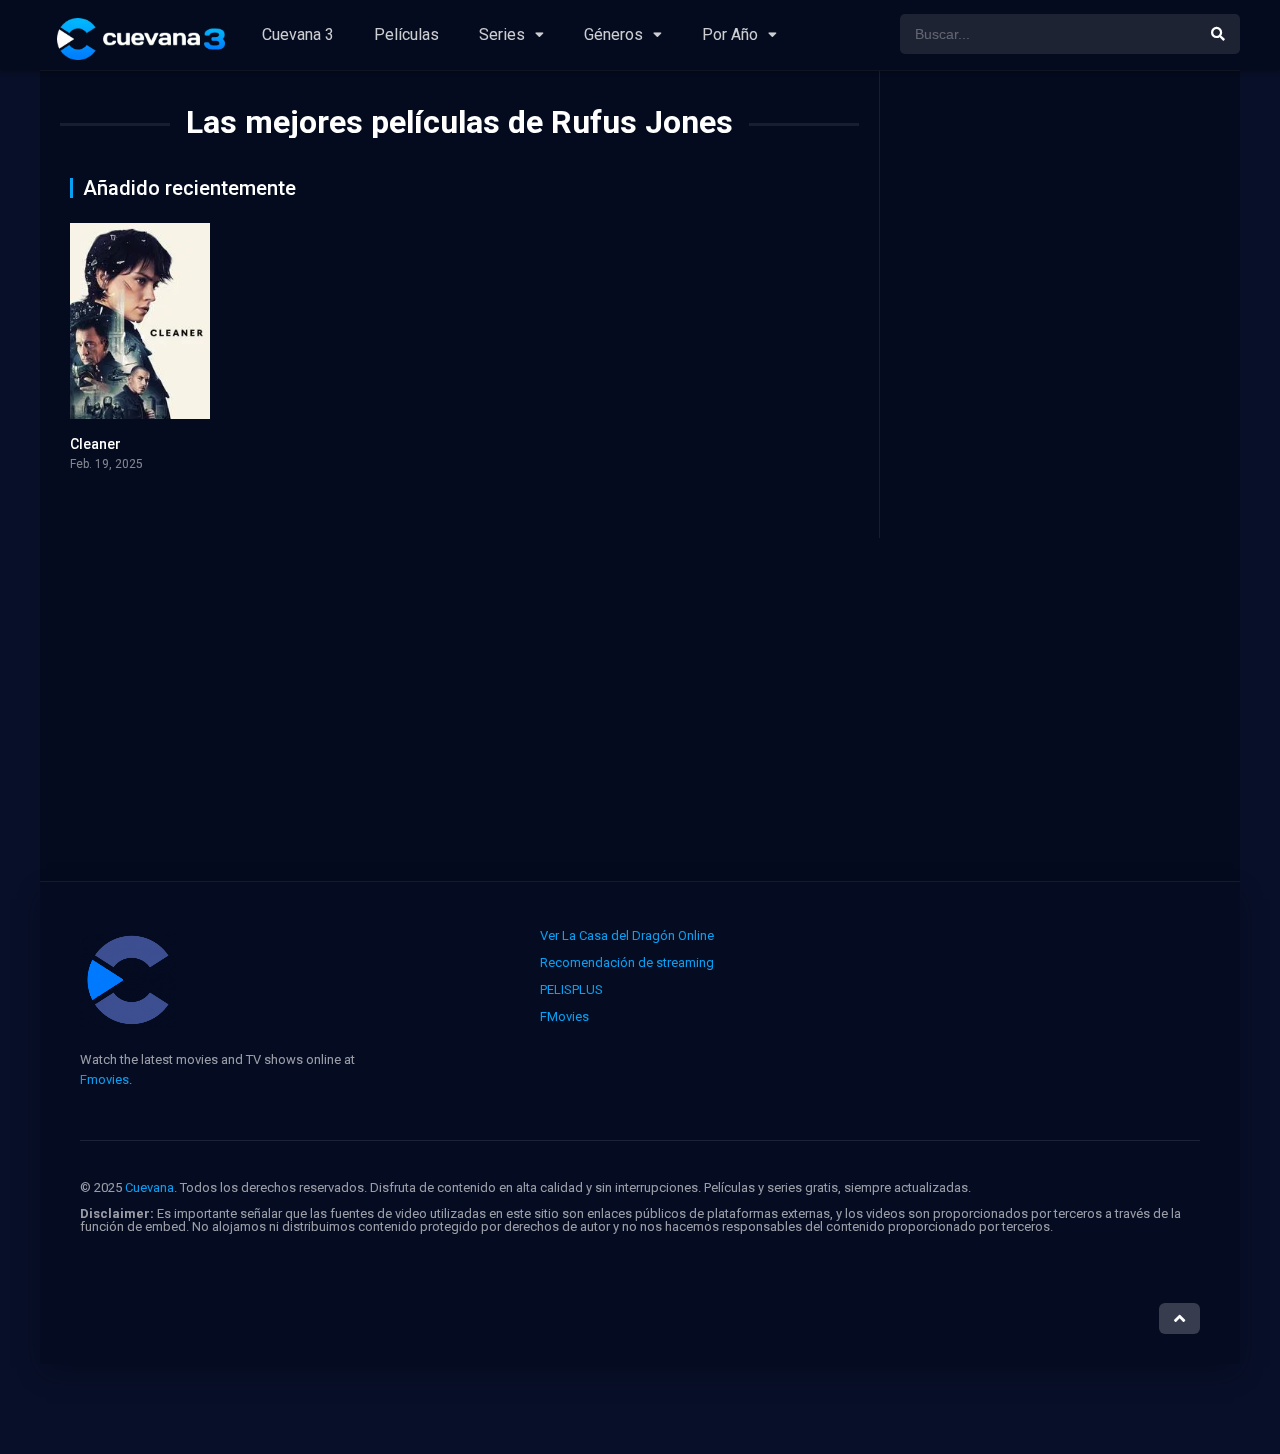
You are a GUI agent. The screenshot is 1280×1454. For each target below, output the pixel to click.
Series (502, 34)
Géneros (613, 34)
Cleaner (95, 444)
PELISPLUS (571, 989)
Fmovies (104, 1079)
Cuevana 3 (298, 34)
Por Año (730, 34)
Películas (406, 34)
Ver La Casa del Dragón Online (627, 935)
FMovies (564, 1016)
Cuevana (149, 1187)
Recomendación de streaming (627, 962)
